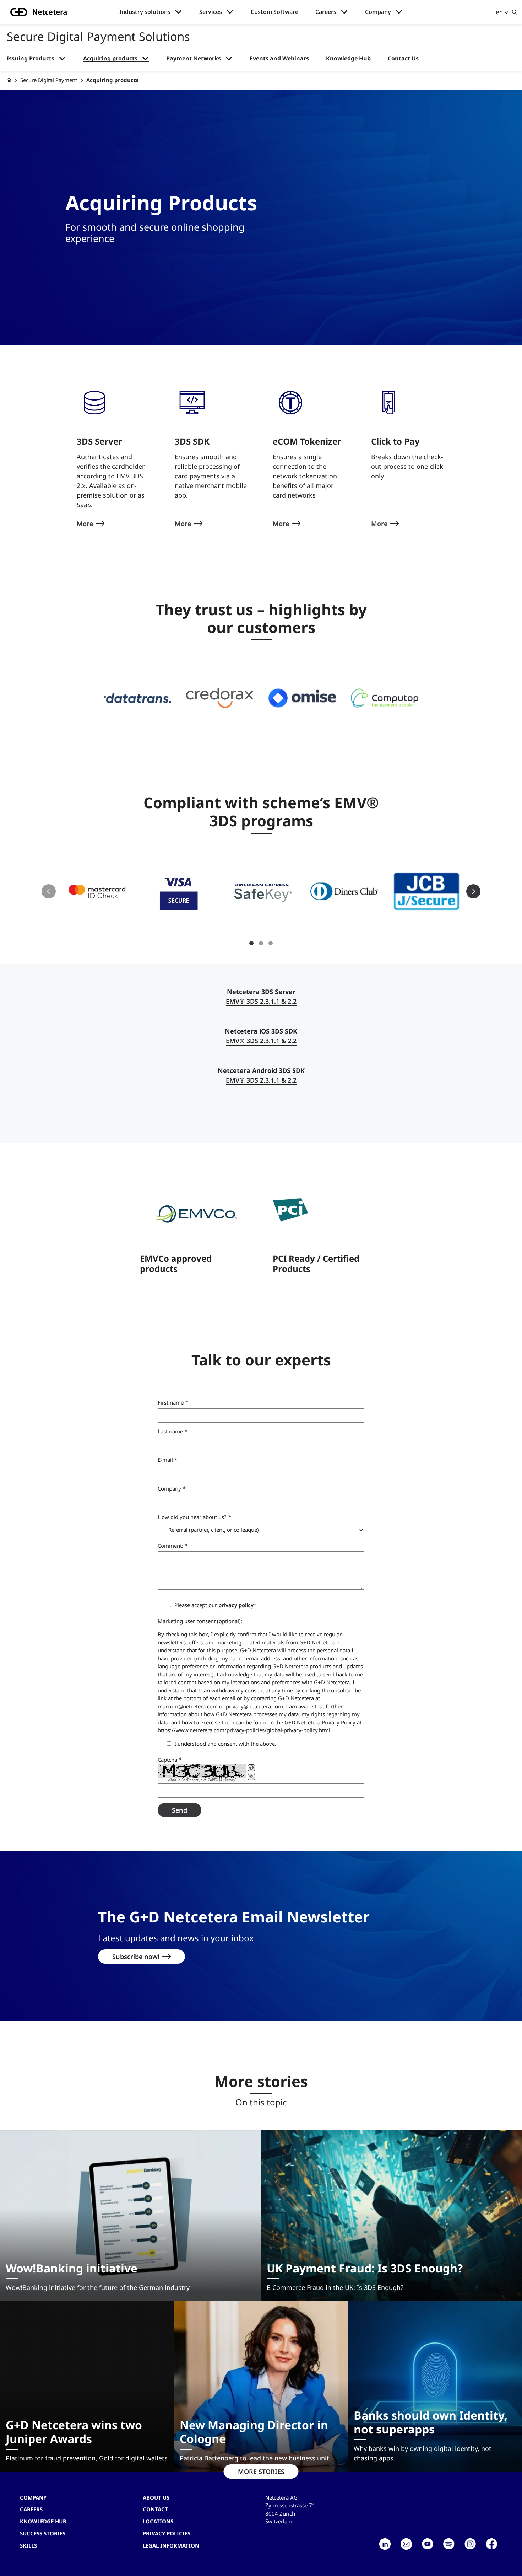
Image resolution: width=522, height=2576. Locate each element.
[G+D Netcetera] (9, 80)
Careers (326, 12)
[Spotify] (449, 2544)
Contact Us (403, 58)
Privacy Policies (167, 2533)
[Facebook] (491, 2544)
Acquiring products (110, 58)
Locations (158, 2521)
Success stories (43, 2533)
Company (378, 12)
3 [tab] (271, 943)
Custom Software (274, 12)
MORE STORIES (261, 2472)
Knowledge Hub (348, 58)
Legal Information (171, 2545)
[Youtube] (428, 2544)
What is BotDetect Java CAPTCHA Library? (202, 1780)
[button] (138, 698)
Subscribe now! (136, 1957)
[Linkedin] (385, 2544)
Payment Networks (194, 58)
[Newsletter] (406, 2544)
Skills (28, 2545)
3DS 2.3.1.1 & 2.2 (261, 1001)
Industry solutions (145, 12)
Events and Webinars (279, 58)
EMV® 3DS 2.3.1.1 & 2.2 (261, 1041)
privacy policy (236, 1605)
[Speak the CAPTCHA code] (251, 1777)
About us (156, 2497)
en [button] (499, 12)
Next (473, 891)
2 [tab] (261, 943)
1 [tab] (251, 943)
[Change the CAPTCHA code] (251, 1768)
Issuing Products (31, 58)
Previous (49, 891)
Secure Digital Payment (49, 80)
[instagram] (470, 2544)
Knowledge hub (43, 2521)
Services (211, 12)
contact (155, 2509)
